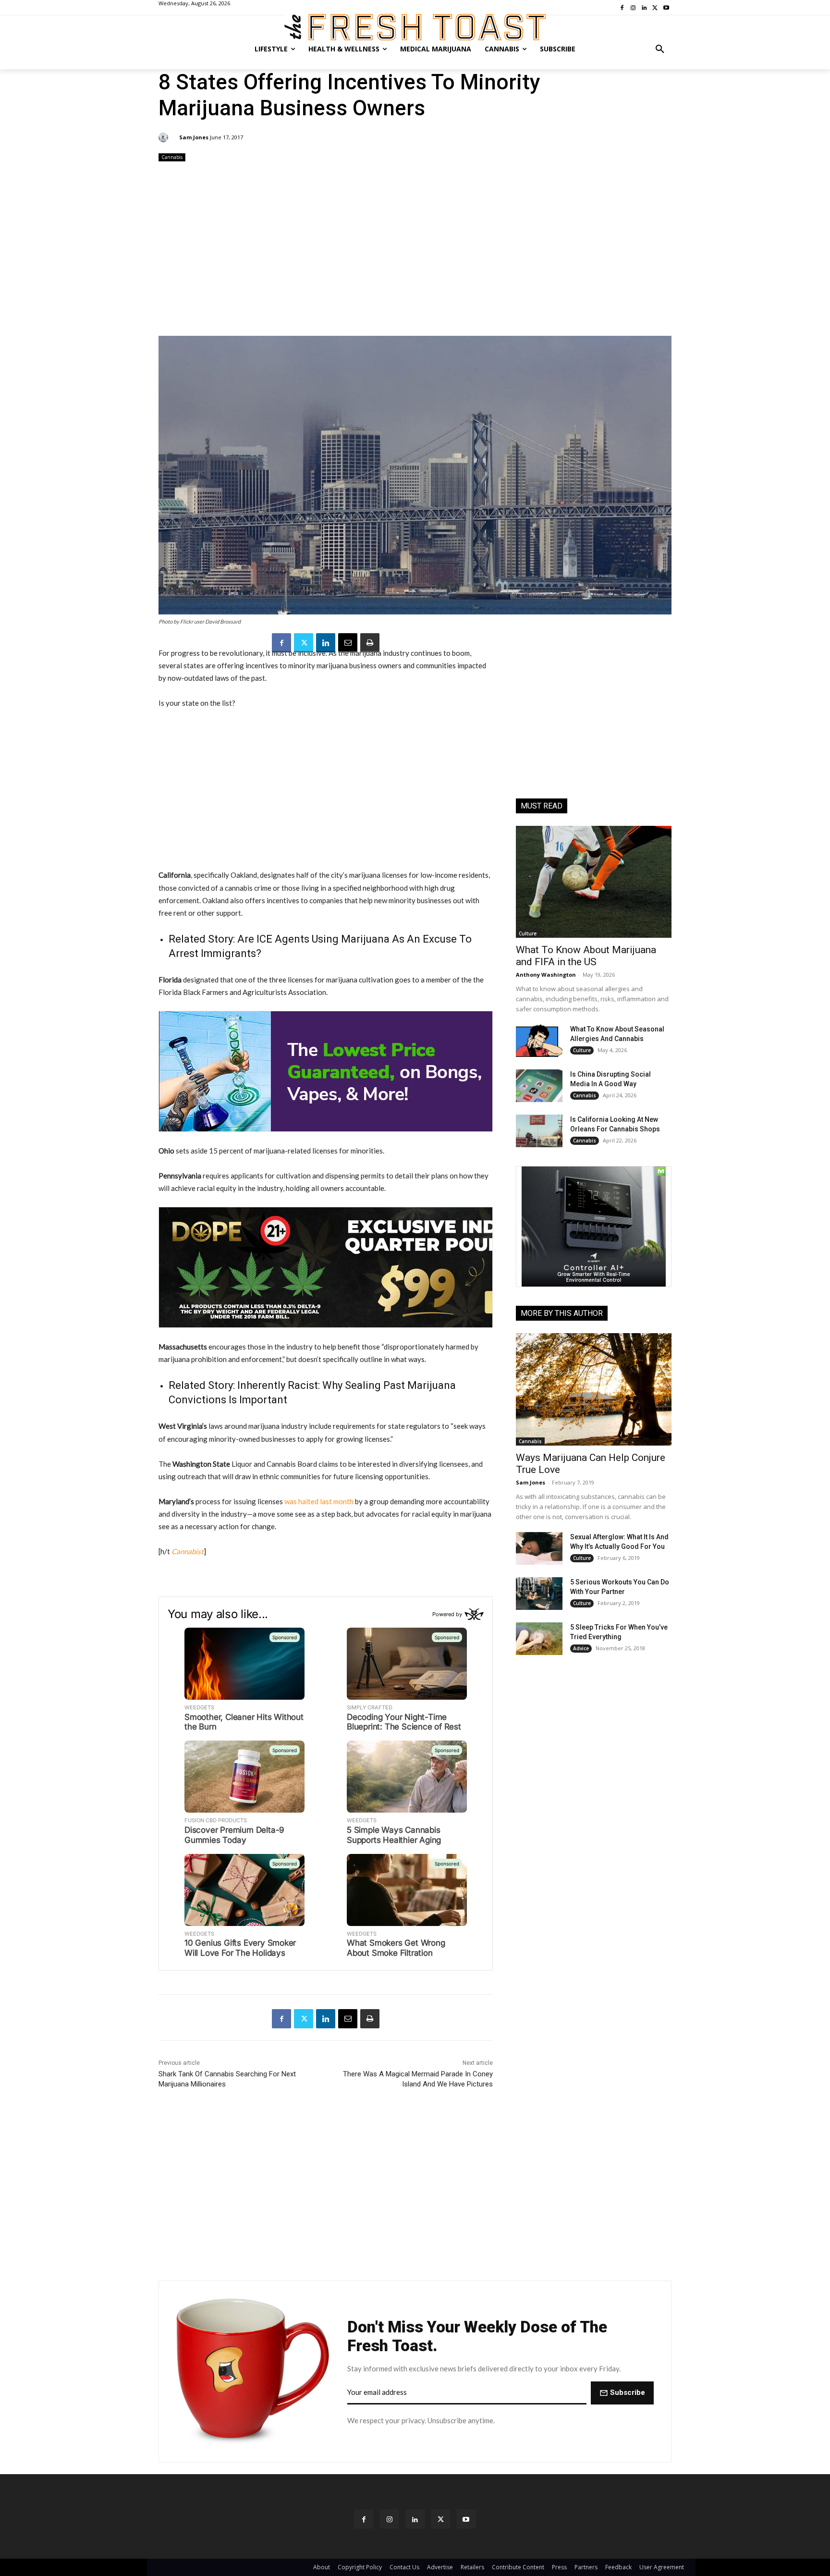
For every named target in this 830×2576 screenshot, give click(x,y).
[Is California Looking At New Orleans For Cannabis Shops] (539, 1131)
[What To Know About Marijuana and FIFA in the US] (594, 882)
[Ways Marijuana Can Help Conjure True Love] (594, 1389)
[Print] (370, 643)
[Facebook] (281, 643)
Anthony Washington (546, 975)
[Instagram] (389, 2519)
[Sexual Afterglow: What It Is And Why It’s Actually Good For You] (539, 1548)
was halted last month (319, 1501)
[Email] (348, 643)
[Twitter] (304, 643)
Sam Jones (194, 137)
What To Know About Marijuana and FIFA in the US (586, 956)
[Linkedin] (326, 643)
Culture (528, 933)
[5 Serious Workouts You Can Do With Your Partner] (539, 1594)
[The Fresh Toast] (415, 27)
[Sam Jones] (165, 137)
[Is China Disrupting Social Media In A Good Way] (539, 1086)
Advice (581, 1648)
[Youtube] (466, 2519)
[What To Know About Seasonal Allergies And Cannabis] (539, 1041)
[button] (660, 49)
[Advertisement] (415, 250)
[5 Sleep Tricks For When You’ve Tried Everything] (539, 1639)
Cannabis (172, 157)
